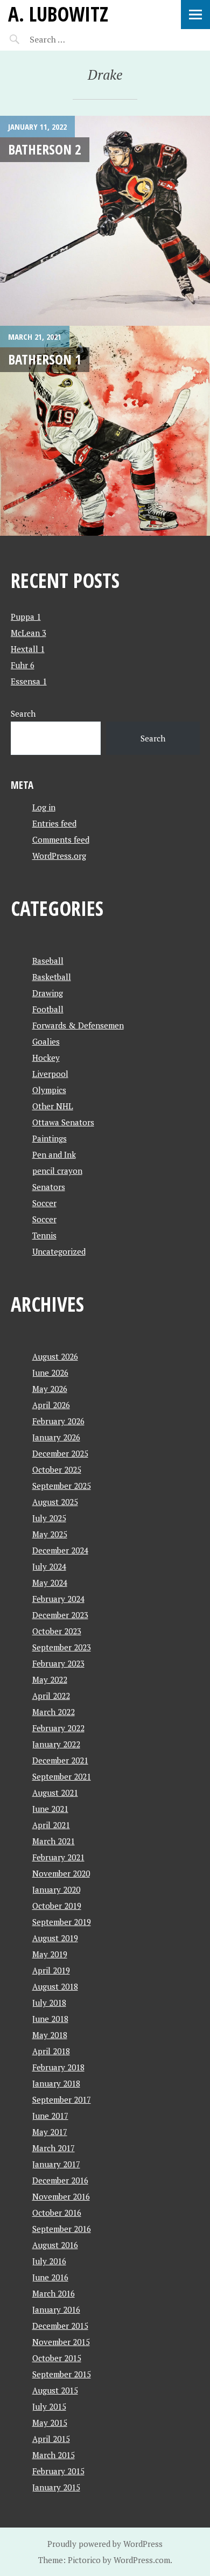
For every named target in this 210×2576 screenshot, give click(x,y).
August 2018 (55, 1986)
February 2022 (58, 1728)
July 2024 (49, 1566)
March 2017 (54, 2148)
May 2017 (50, 2132)
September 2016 (62, 2229)
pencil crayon (57, 1171)
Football (48, 1009)
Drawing (48, 993)
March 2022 (54, 1712)
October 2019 (57, 1906)
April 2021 (51, 1825)
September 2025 (62, 1486)
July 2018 (49, 2003)
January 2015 (56, 2487)
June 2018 (50, 2019)
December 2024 (60, 1550)
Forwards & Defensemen (78, 1025)
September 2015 (62, 2374)
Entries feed (54, 823)
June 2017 (50, 2116)
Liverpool (50, 1074)
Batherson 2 (45, 149)
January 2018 (56, 2083)
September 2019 (62, 1922)
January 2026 (56, 1437)
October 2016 (57, 2213)
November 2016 (61, 2196)
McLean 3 (29, 633)
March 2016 (54, 2293)
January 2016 (56, 2309)
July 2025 (49, 1518)
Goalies (46, 1041)
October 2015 (57, 2358)
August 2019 (55, 1938)
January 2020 (56, 1889)
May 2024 (50, 1583)
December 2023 (60, 1615)
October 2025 (57, 1469)
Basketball (52, 977)
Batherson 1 (45, 359)
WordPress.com (142, 2560)
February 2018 (58, 2067)
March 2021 (54, 1841)
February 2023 (58, 1663)
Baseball (48, 961)
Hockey (46, 1058)
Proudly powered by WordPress (105, 2544)
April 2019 (51, 1970)
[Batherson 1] (105, 431)
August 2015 (55, 2390)
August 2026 (55, 1356)
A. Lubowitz (58, 14)
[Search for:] (74, 39)
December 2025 (60, 1453)
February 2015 (58, 2471)
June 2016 (50, 2277)
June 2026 (50, 1373)
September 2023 (62, 1647)
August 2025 (55, 1502)
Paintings (50, 1138)
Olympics (49, 1090)
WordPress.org (59, 856)
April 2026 (51, 1405)
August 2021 (55, 1793)
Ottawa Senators (63, 1122)
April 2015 (51, 2439)
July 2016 (49, 2261)
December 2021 (60, 1760)
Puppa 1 (26, 617)
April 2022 (51, 1696)
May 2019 (50, 1954)
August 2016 (55, 2245)
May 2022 (50, 1679)
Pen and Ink (54, 1154)
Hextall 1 (28, 649)
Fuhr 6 (23, 665)
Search (23, 713)
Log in (44, 807)
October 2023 (57, 1631)
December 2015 (60, 2326)
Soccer (44, 1203)
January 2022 (56, 1744)
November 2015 (61, 2342)
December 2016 (60, 2180)
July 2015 (49, 2406)
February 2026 (58, 1421)
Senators (49, 1187)
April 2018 (51, 2051)
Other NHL (53, 1106)
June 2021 (50, 1809)
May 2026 (50, 1389)
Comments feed (61, 839)
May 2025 (50, 1534)
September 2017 (62, 2099)
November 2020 (61, 1873)
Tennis (44, 1235)
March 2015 (54, 2455)
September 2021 (62, 1776)
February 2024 (58, 1599)
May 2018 (50, 2035)
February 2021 (58, 1857)
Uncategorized (59, 1251)
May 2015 (50, 2423)
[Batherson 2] (105, 221)
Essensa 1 (29, 681)
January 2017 (56, 2164)
